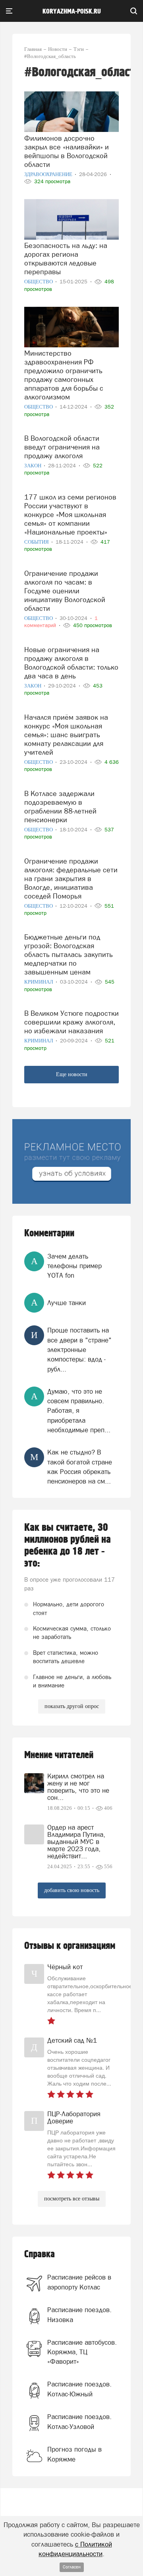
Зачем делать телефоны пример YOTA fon (74, 1266)
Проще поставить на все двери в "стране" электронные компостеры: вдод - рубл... (79, 1349)
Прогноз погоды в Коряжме (74, 2454)
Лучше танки (67, 1303)
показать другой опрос (72, 1706)
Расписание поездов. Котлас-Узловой (79, 2421)
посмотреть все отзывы (72, 2199)
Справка (40, 2254)
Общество (39, 282)
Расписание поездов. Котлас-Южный (79, 2389)
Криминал (39, 982)
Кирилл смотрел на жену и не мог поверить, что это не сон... (78, 1787)
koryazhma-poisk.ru (72, 12)
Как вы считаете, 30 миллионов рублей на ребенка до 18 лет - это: (68, 1546)
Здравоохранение (49, 174)
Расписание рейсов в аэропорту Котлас (79, 2282)
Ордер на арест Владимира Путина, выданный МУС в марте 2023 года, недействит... (76, 1842)
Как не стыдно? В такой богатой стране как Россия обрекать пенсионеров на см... (80, 1467)
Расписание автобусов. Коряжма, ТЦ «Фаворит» (82, 2352)
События (37, 542)
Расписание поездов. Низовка (79, 2315)
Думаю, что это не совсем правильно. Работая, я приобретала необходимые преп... (79, 1411)
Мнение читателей (59, 1755)
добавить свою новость (72, 1890)
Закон (33, 466)
